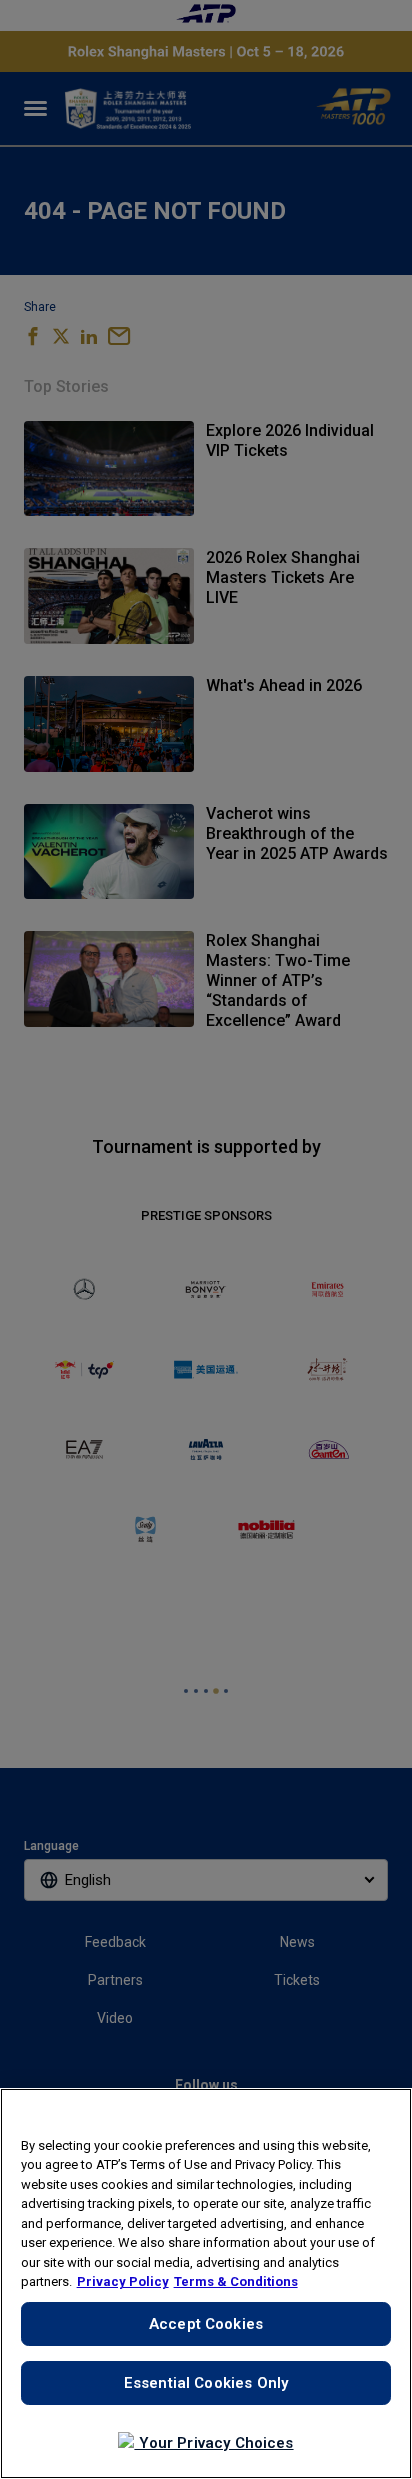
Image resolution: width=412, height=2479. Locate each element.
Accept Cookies (206, 2324)
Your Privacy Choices (213, 2443)
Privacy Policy (123, 2281)
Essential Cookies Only (206, 2383)
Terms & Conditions (236, 2281)
